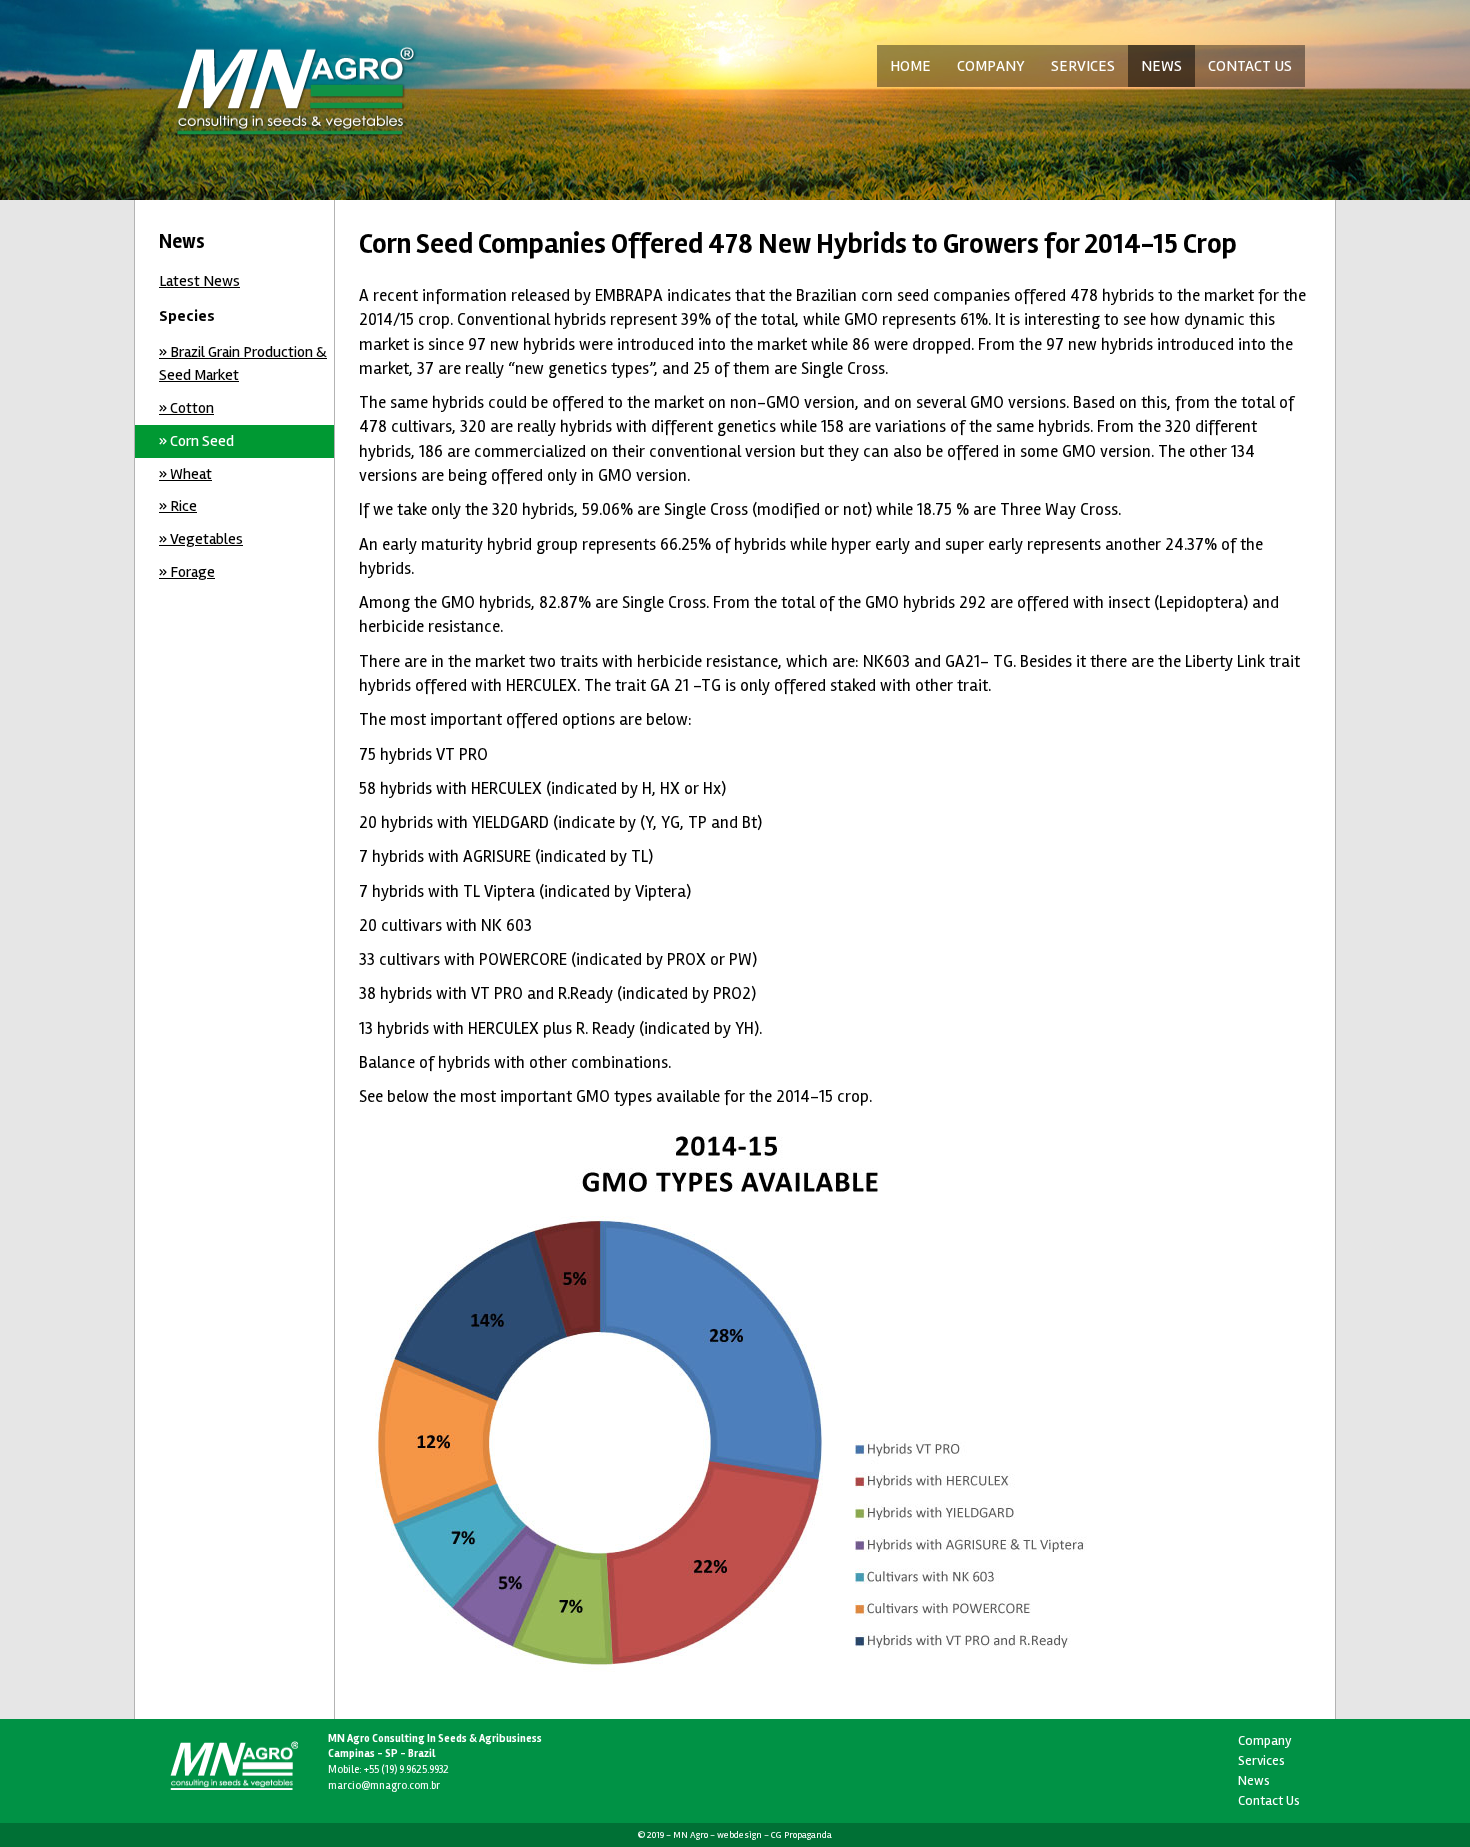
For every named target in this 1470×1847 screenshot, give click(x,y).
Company (1265, 1740)
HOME (910, 66)
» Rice (178, 506)
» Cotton (186, 408)
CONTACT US (1250, 66)
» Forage (187, 572)
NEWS (1161, 66)
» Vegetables (201, 539)
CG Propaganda (801, 1835)
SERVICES (1083, 66)
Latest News (199, 281)
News (1254, 1780)
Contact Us (1269, 1800)
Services (1261, 1760)
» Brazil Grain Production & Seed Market (243, 363)
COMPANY (991, 66)
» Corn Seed (196, 441)
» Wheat (185, 474)
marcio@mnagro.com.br (384, 1785)
